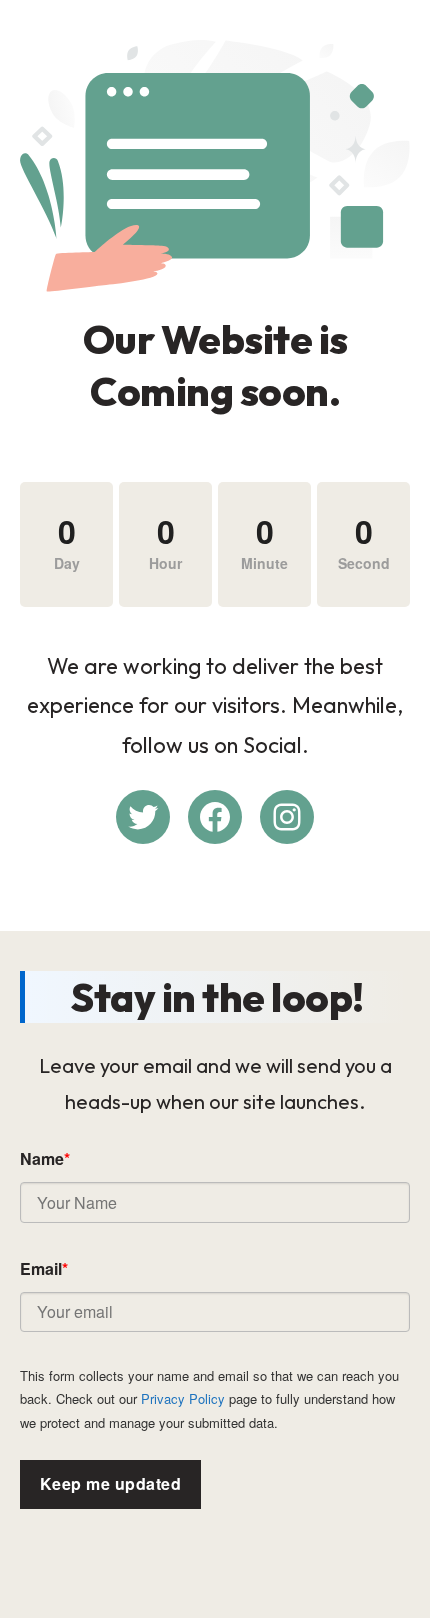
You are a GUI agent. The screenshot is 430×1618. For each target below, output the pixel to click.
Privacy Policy (183, 1398)
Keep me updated (110, 1483)
